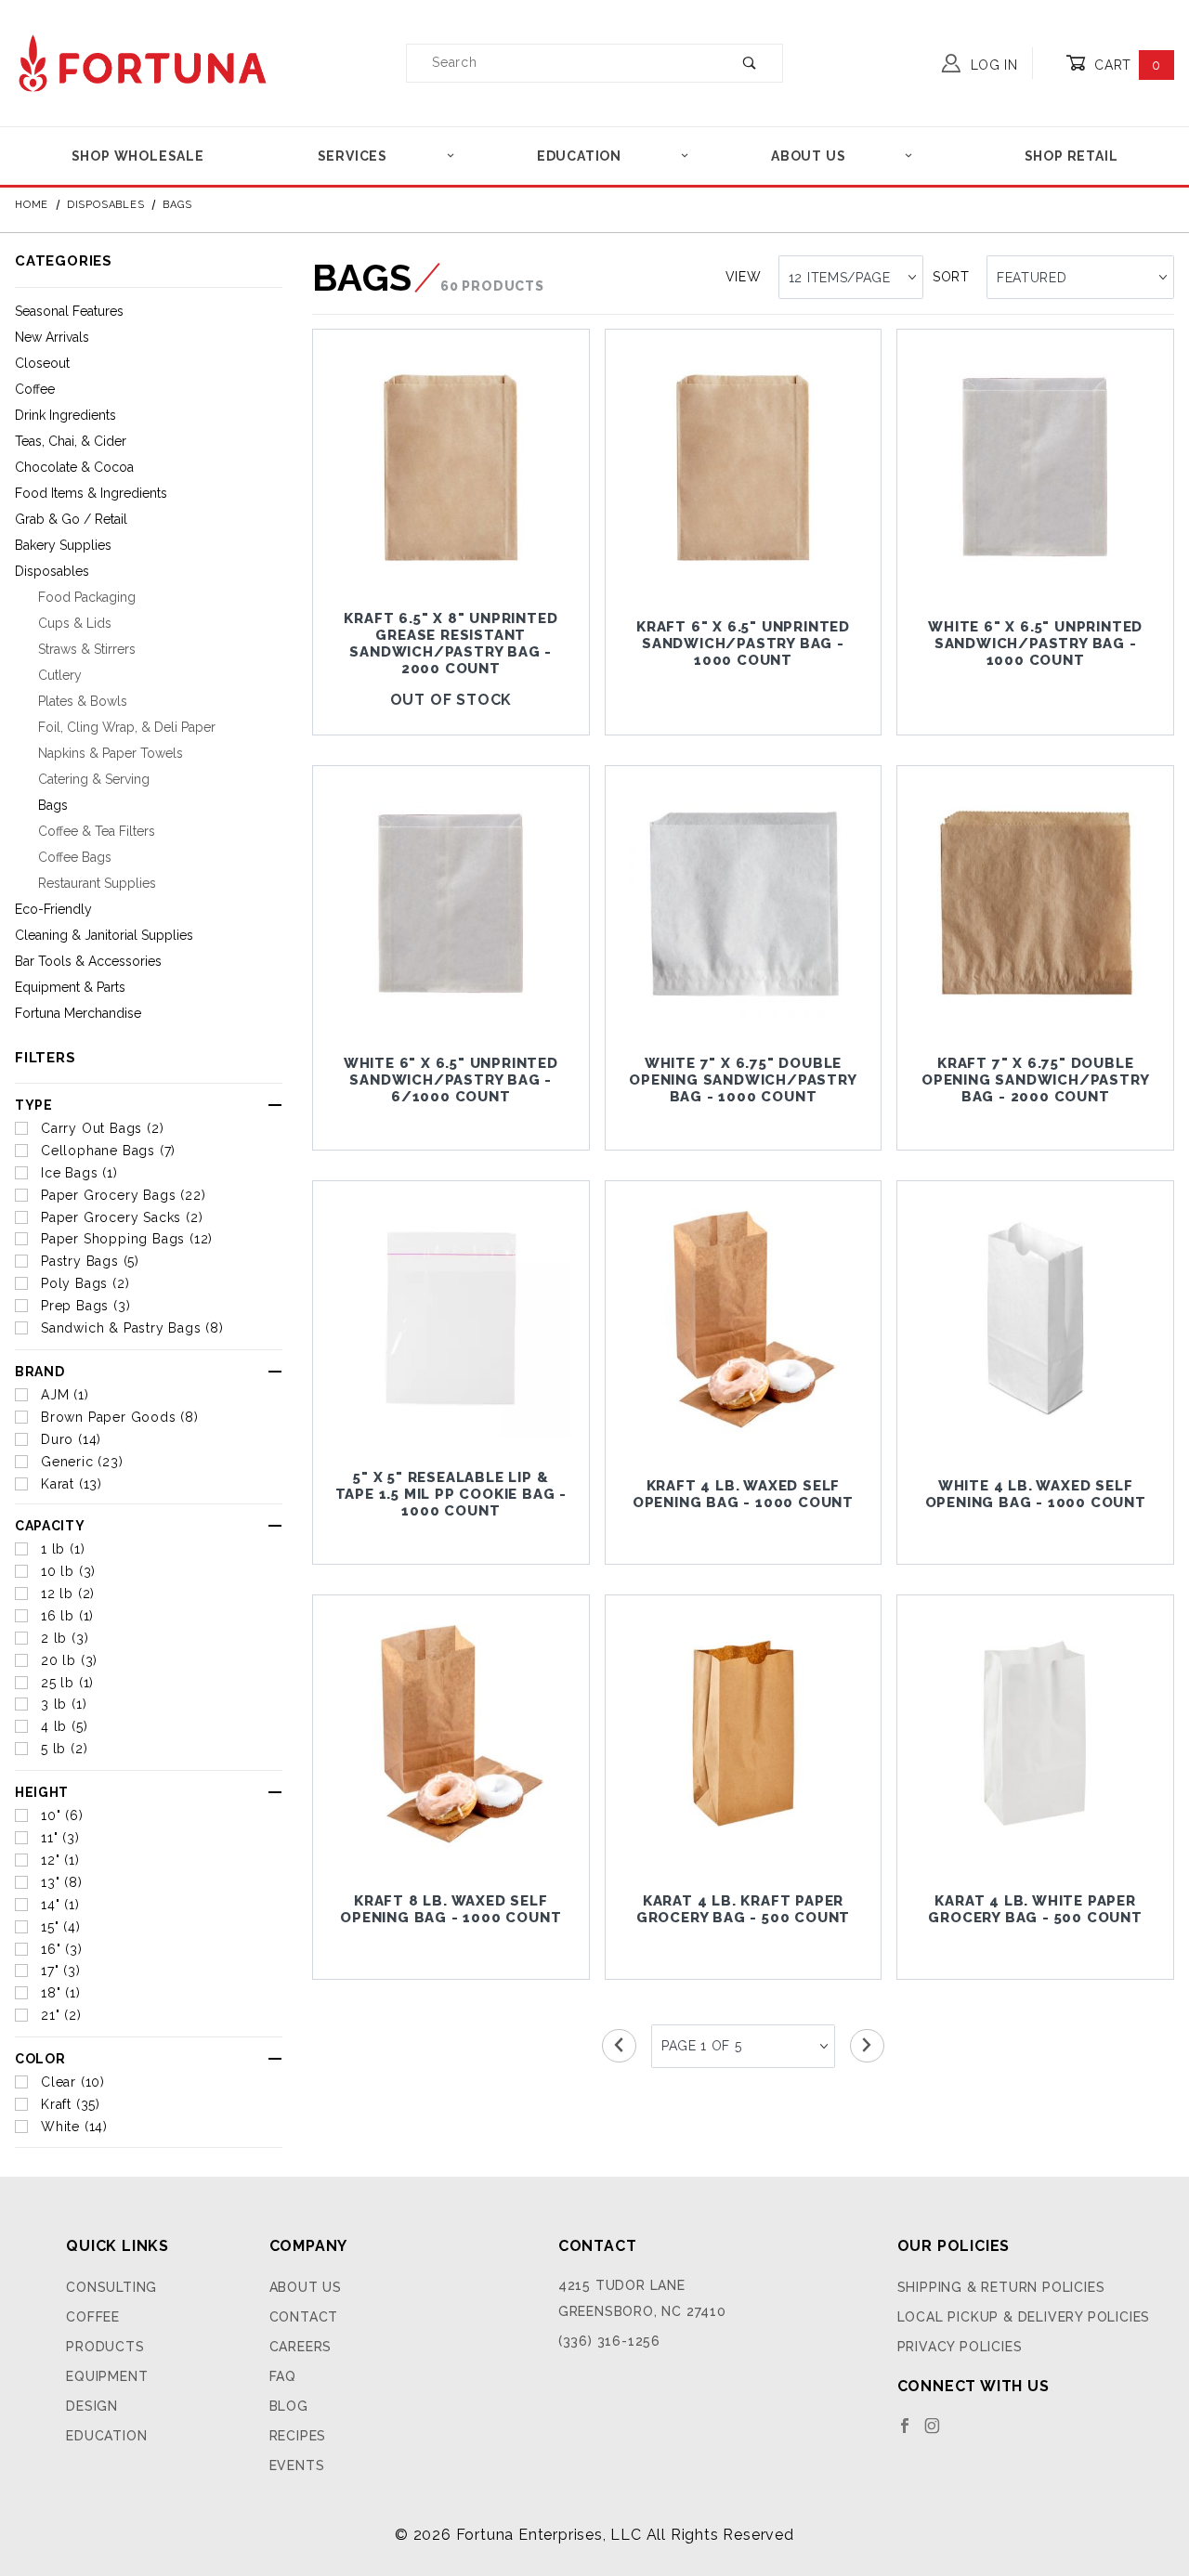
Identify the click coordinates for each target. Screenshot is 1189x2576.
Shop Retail (1071, 156)
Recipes (298, 2436)
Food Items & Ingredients (91, 493)
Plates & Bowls (83, 701)
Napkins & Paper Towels (111, 753)
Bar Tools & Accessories (88, 961)
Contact (304, 2317)
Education (579, 156)
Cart (1126, 65)
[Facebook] (905, 2426)
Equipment (107, 2376)
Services (353, 156)
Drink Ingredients (65, 415)
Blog (289, 2406)
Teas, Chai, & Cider (71, 441)
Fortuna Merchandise (78, 1013)
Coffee (35, 389)
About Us (808, 156)
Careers (301, 2347)
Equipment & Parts (70, 987)
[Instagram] (933, 2426)
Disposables (52, 571)
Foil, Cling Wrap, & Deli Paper (127, 727)
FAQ (283, 2376)
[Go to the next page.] (867, 2046)
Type (34, 1105)
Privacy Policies (960, 2347)
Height (42, 1792)
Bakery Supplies (63, 545)
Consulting (111, 2287)
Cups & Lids (75, 623)
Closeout (42, 363)
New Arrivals (52, 337)
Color (40, 2059)
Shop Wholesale (138, 156)
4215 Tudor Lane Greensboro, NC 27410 (642, 2298)
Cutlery (60, 675)
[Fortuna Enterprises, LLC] (143, 61)
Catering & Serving (94, 779)
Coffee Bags (75, 857)
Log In (992, 65)
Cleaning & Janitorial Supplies (104, 935)
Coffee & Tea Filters (97, 831)
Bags (53, 805)
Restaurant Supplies (97, 883)
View (744, 277)
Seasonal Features (69, 311)
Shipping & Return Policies (1001, 2287)
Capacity (50, 1526)
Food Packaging (87, 597)
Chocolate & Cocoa (74, 467)
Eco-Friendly (53, 909)
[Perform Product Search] (750, 63)
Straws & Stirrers (87, 649)
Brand (40, 1372)
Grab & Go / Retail (71, 519)
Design (92, 2406)
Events (297, 2465)
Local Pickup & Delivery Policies (1024, 2317)
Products (105, 2347)
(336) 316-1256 (609, 2341)
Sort (951, 277)
